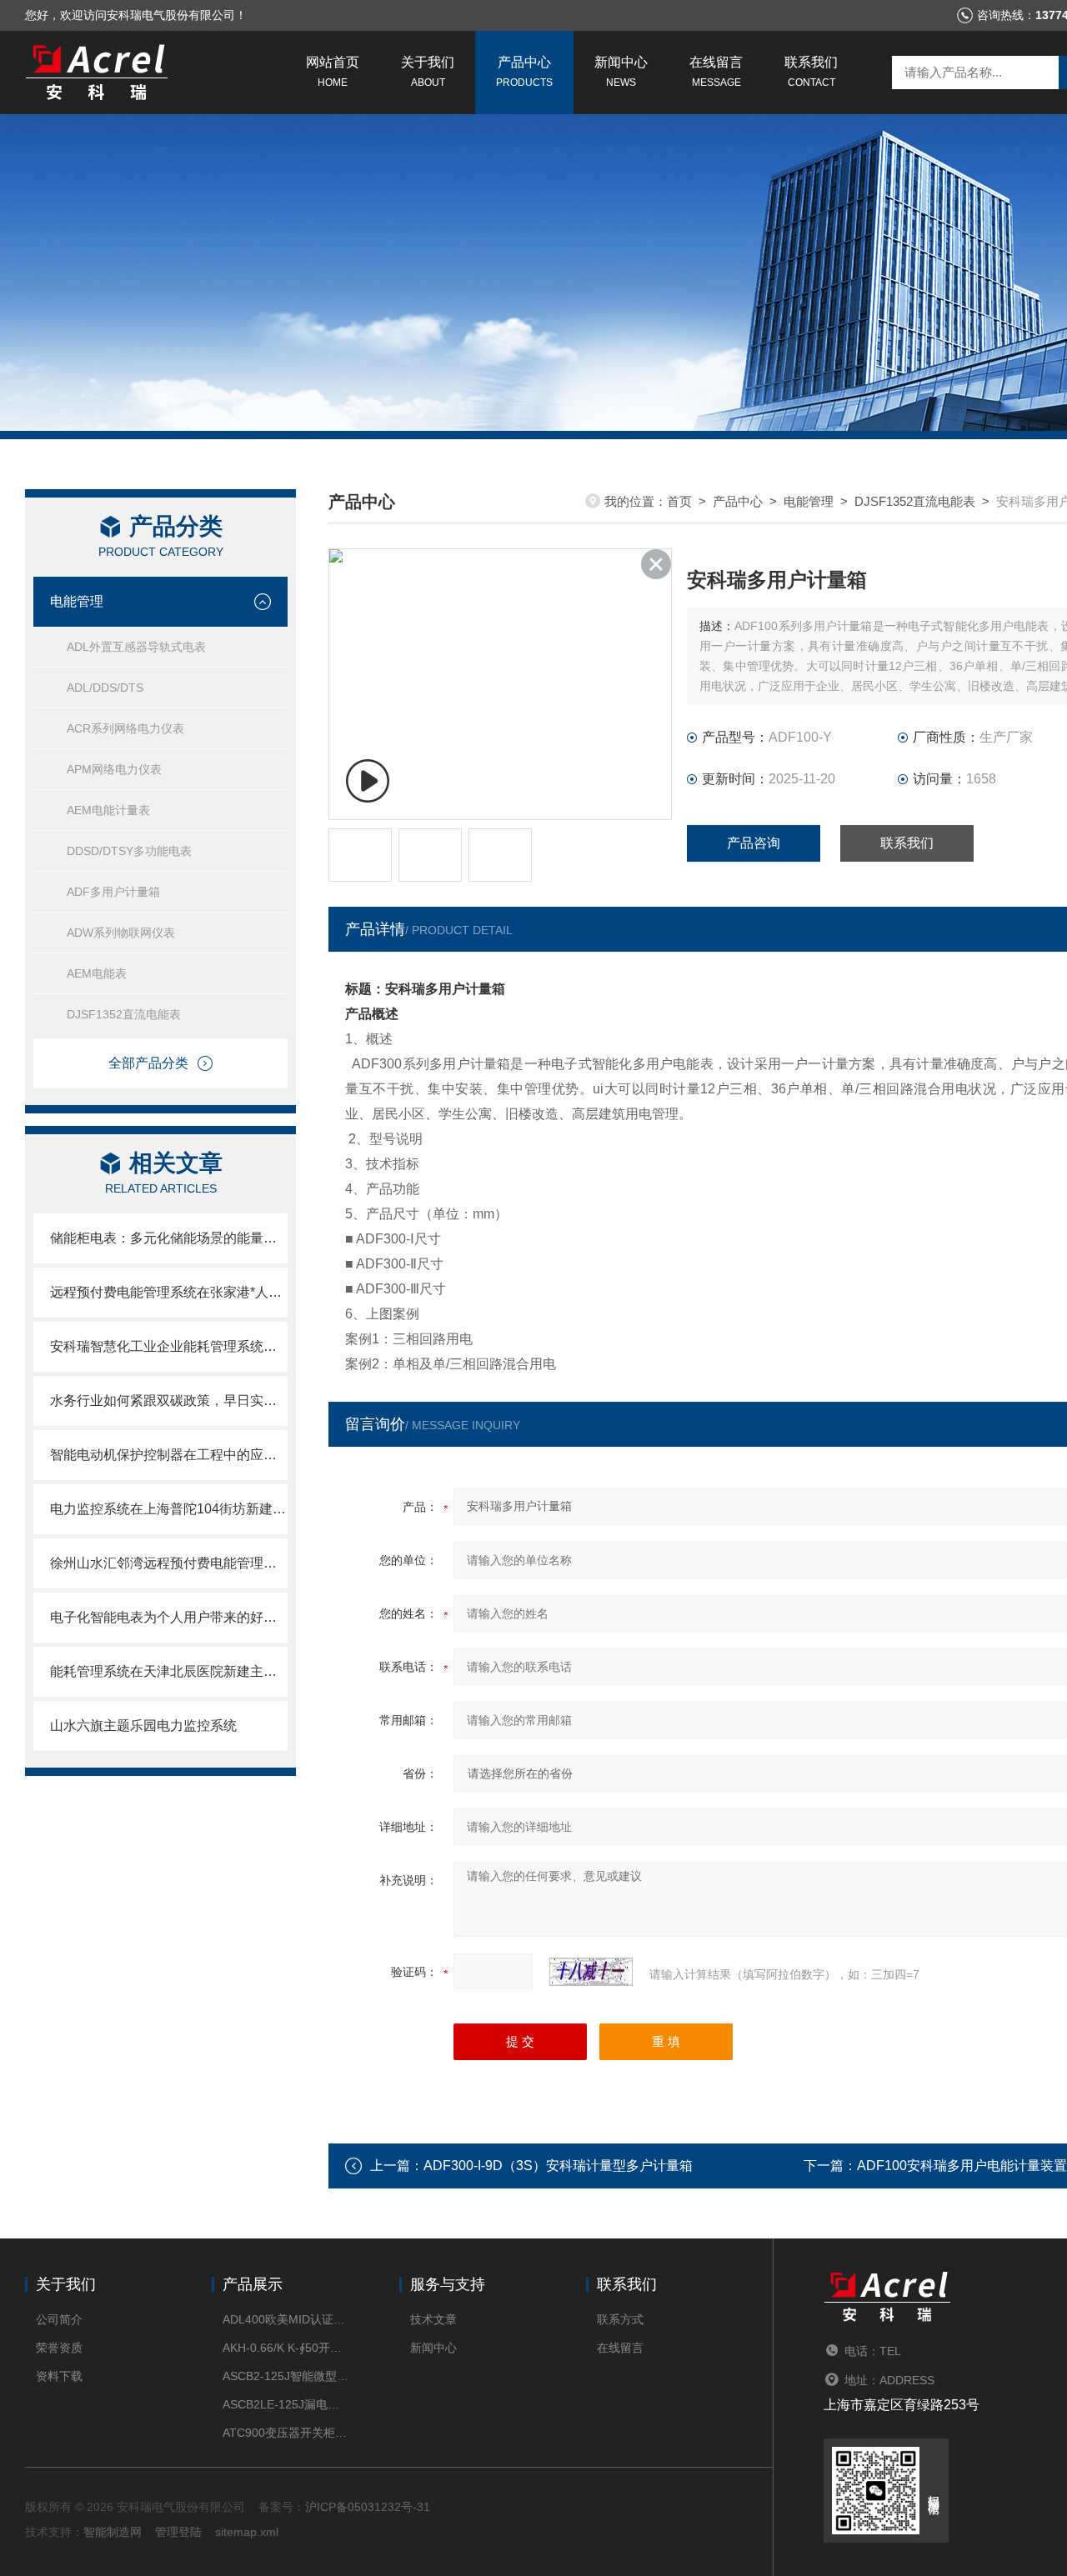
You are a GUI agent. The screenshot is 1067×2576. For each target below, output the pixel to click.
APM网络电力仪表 (114, 769)
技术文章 (433, 2319)
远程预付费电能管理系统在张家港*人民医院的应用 (169, 1292)
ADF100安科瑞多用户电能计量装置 (962, 2166)
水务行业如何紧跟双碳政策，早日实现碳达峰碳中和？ (169, 1401)
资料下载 (59, 2376)
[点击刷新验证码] (591, 1972)
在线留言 (716, 72)
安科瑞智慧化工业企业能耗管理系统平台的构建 (169, 1346)
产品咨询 (754, 843)
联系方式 (620, 2319)
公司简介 (59, 2319)
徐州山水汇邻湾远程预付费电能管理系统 (169, 1563)
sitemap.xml (247, 2532)
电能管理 (77, 601)
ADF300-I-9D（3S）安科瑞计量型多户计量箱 (558, 2166)
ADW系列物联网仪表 (121, 933)
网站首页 (333, 72)
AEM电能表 (97, 973)
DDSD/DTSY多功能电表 (129, 851)
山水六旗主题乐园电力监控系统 (143, 1726)
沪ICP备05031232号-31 (368, 2507)
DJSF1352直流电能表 (124, 1014)
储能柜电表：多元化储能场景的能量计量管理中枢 (169, 1238)
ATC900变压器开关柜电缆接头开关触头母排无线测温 (286, 2433)
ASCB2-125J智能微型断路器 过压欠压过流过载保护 (286, 2376)
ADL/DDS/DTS (105, 688)
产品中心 (524, 72)
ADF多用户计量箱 (113, 892)
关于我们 (428, 72)
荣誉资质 (59, 2348)
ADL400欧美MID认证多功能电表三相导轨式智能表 (286, 2319)
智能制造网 (113, 2532)
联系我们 (811, 72)
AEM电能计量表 (108, 810)
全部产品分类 (148, 1063)
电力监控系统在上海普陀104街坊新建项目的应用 (169, 1509)
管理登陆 (178, 2532)
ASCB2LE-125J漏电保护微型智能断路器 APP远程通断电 (286, 2404)
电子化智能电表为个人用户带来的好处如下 (169, 1617)
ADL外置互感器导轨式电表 (136, 647)
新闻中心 (621, 72)
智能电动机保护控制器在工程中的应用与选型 (169, 1455)
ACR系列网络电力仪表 (125, 728)
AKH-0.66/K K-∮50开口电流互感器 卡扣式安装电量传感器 (286, 2348)
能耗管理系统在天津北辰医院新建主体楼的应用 (169, 1671)
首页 (679, 501)
